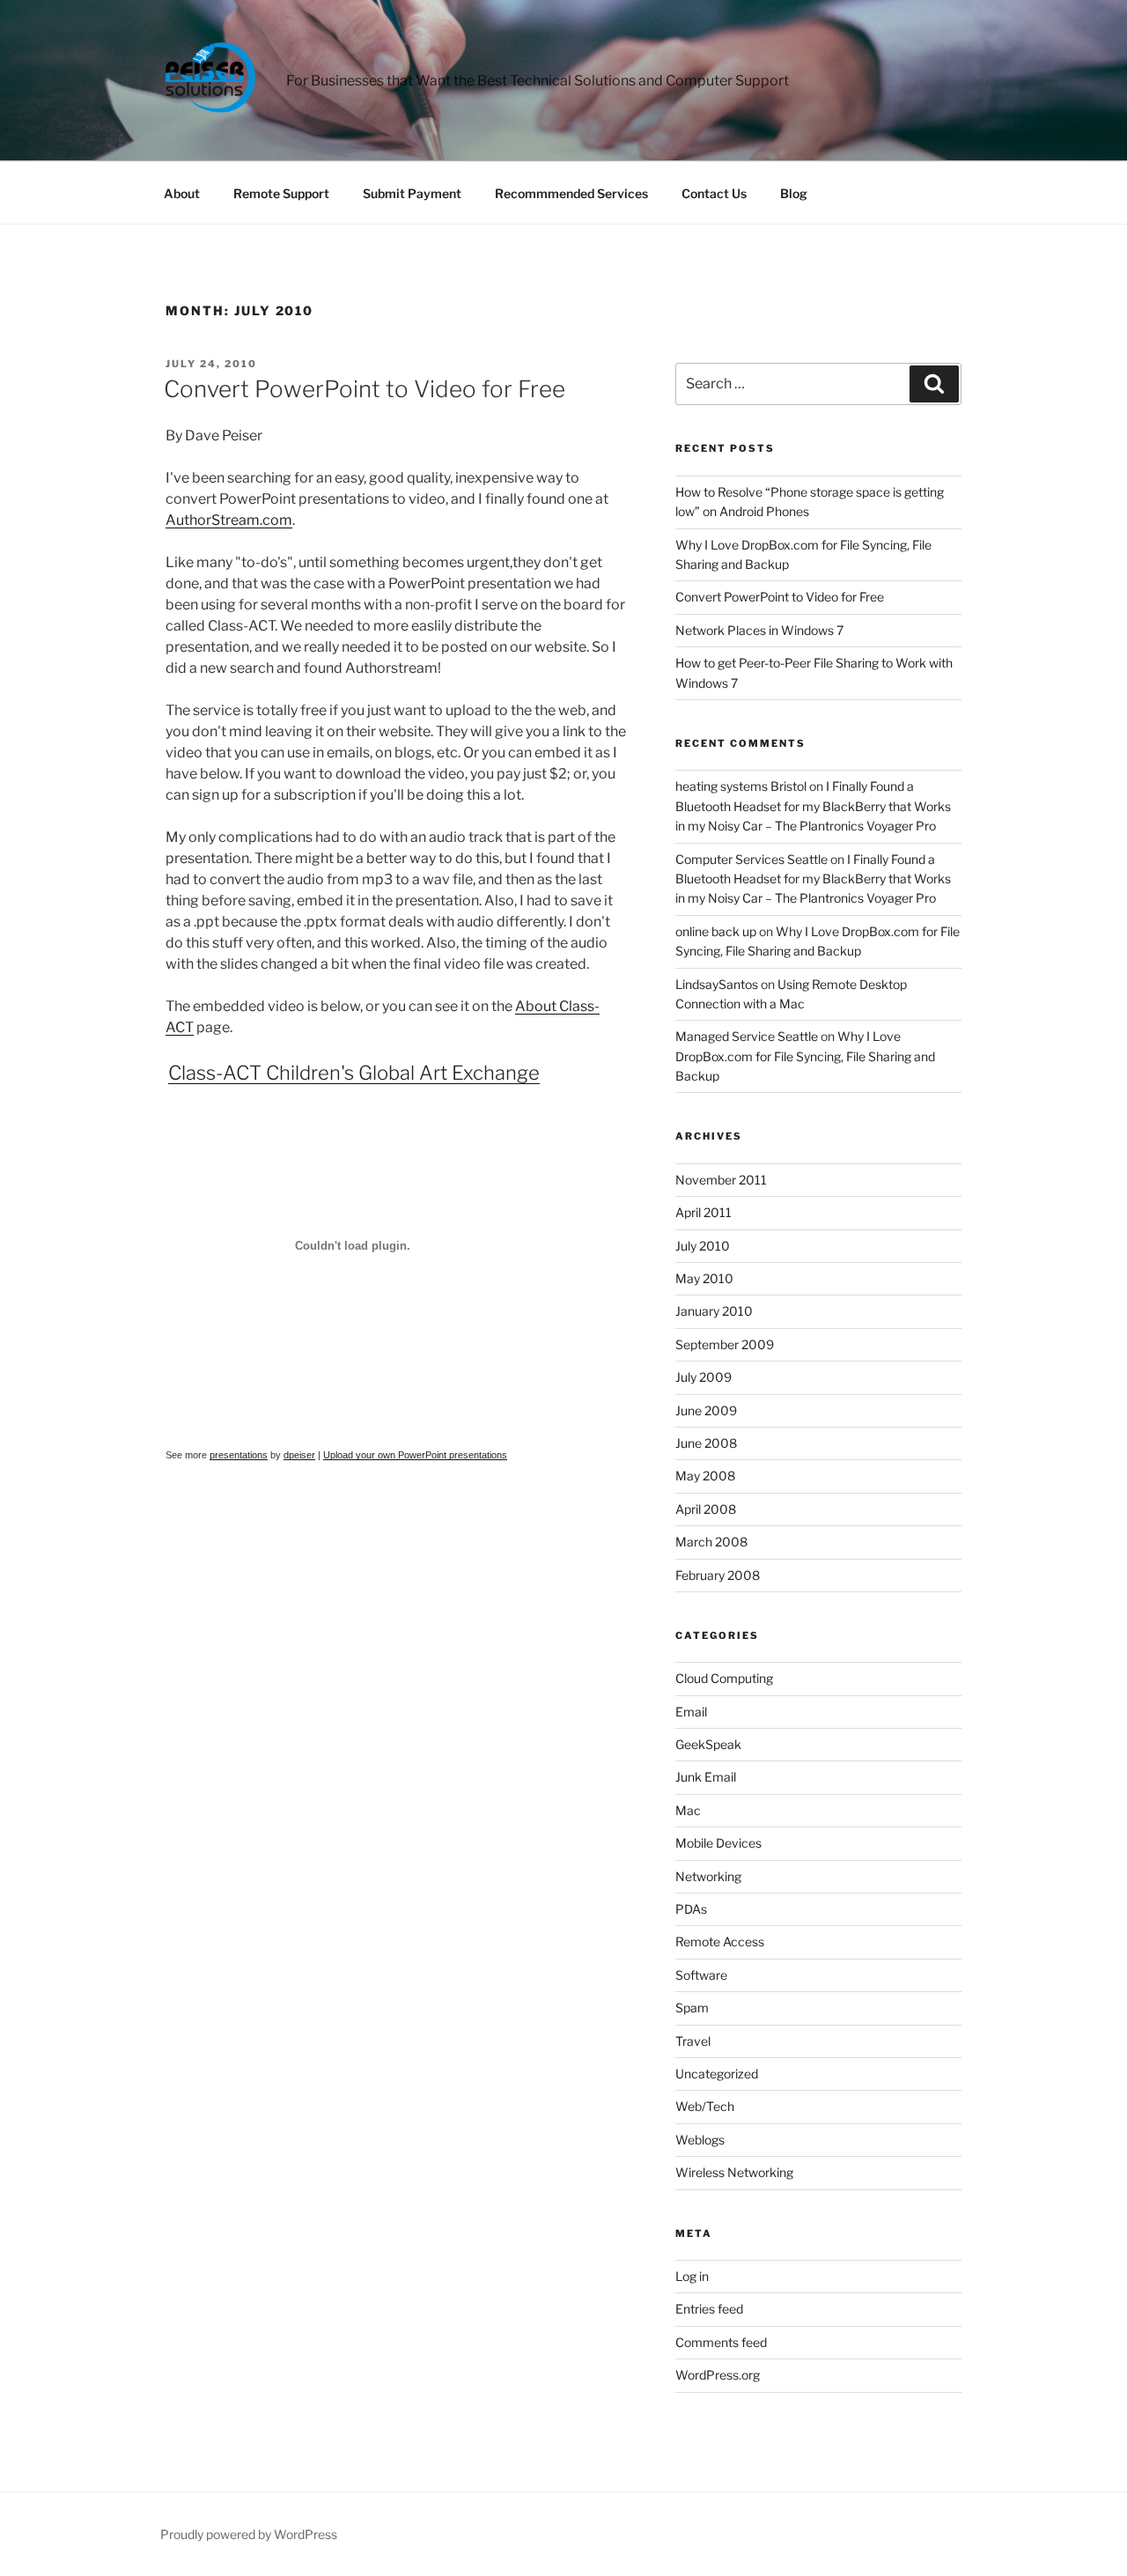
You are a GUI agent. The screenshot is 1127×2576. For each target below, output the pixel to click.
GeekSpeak (708, 1744)
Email (691, 1712)
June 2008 (706, 1443)
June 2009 (706, 1410)
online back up (716, 931)
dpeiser (299, 1455)
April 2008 (706, 1509)
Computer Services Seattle (751, 859)
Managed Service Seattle (747, 1036)
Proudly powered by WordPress (249, 2534)
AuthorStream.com (229, 520)
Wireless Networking (734, 2172)
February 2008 (718, 1575)
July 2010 (703, 1246)
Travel (693, 2041)
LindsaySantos (717, 984)
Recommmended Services (571, 193)
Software (701, 1975)
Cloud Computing (724, 1678)
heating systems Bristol (741, 786)
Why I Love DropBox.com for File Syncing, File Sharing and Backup (805, 1056)
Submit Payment (412, 193)
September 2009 (725, 1344)
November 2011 (721, 1180)
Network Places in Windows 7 (759, 630)
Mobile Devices (718, 1843)
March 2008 (711, 1542)
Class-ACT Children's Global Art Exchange (354, 1073)
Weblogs (700, 2140)
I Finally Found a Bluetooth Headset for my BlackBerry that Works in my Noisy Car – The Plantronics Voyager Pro (813, 806)
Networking (708, 1876)
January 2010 (714, 1311)
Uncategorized (717, 2074)
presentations (239, 1455)
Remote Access (720, 1941)
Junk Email (706, 1777)
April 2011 (703, 1212)
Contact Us (714, 193)
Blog (794, 193)
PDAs (691, 1909)
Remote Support (281, 193)
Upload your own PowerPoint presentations (415, 1455)
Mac (688, 1810)
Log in (692, 2276)
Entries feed (709, 2309)
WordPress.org (718, 2375)
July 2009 (703, 1377)
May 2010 (704, 1278)
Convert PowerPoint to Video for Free (365, 389)
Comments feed (721, 2342)
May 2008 (705, 1476)
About (182, 193)
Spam (692, 2008)
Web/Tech (705, 2106)
